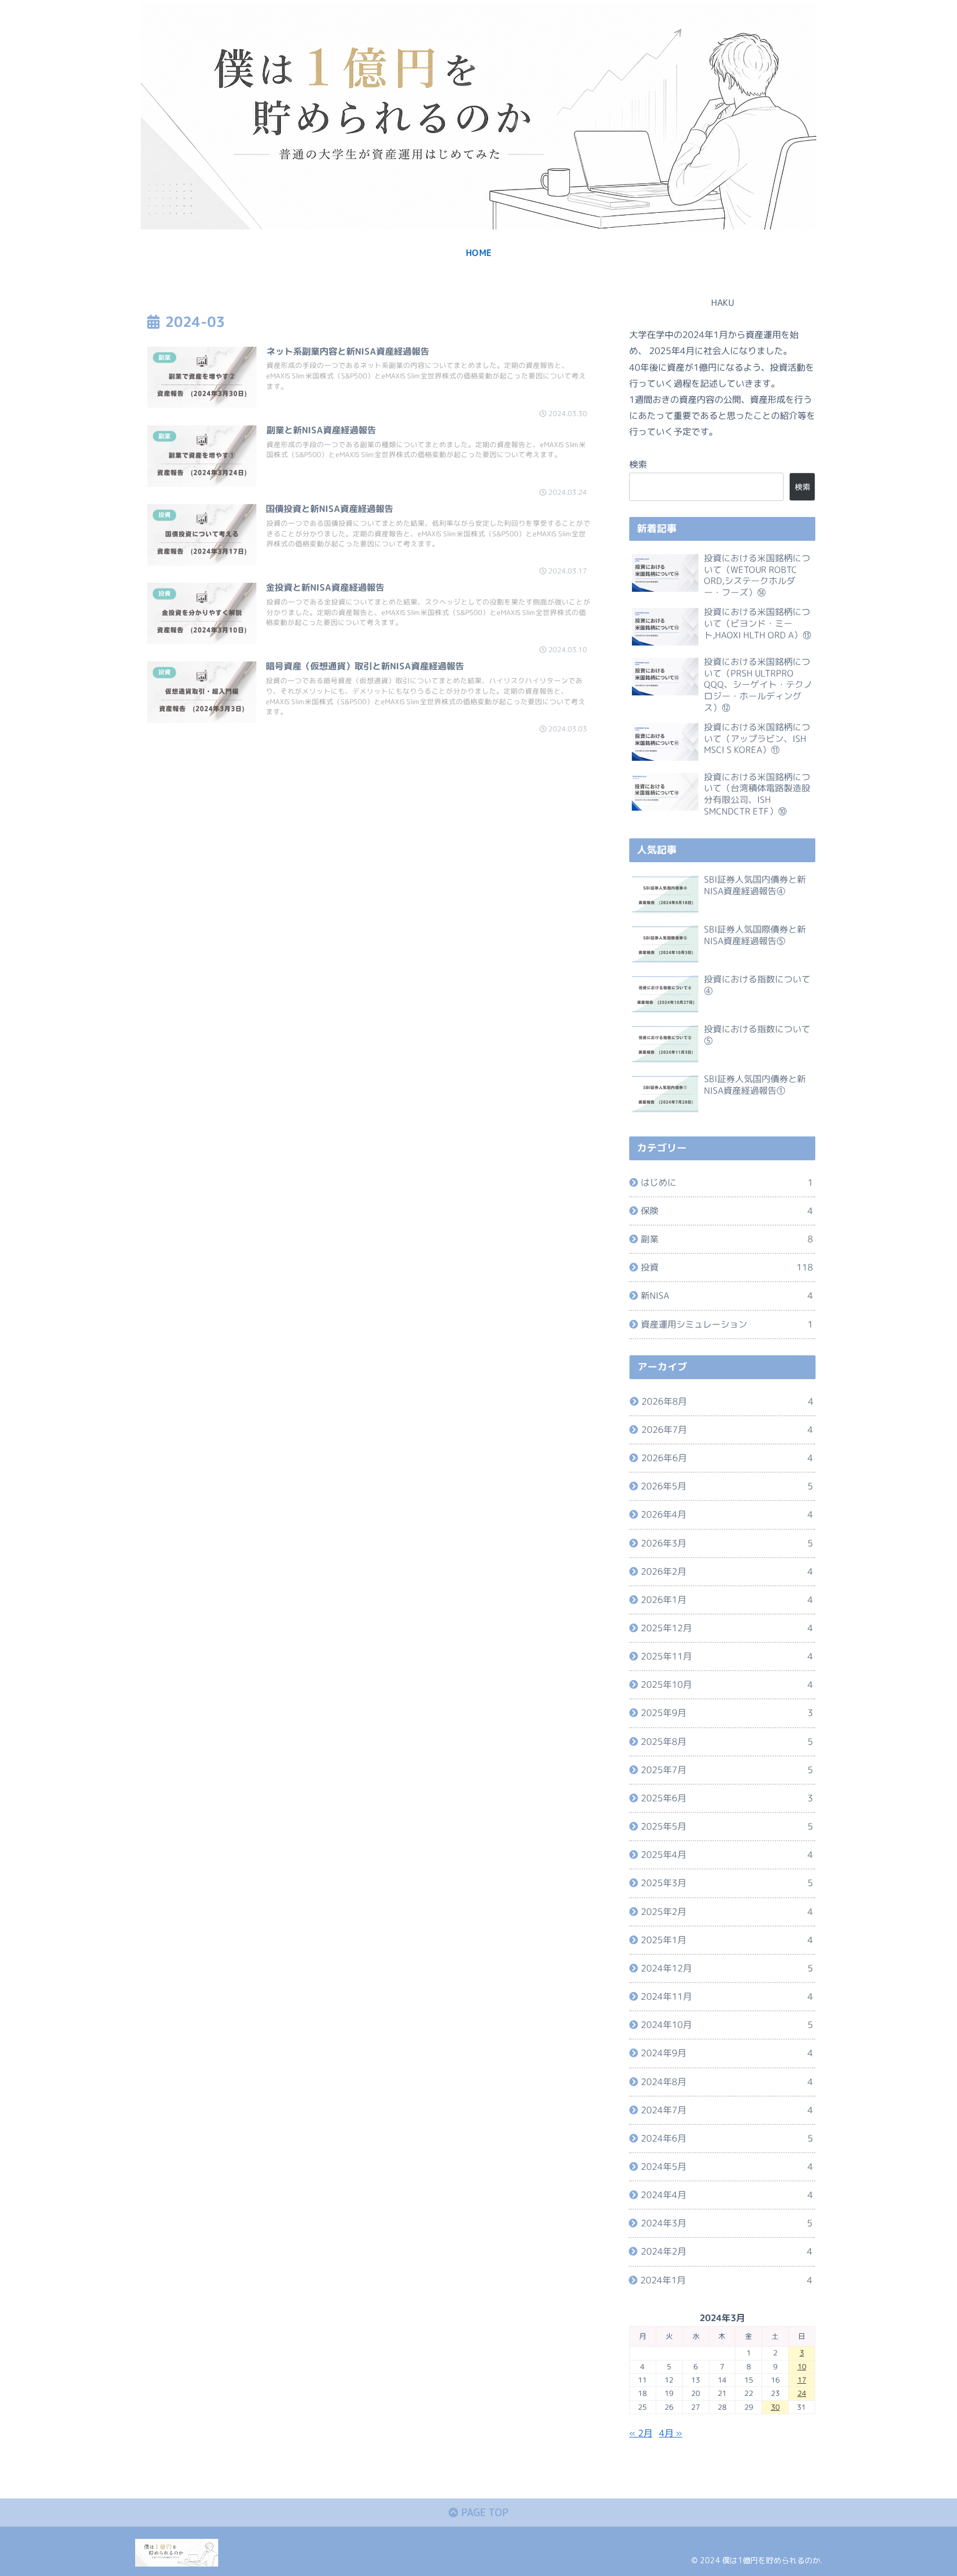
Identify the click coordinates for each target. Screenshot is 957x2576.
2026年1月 (727, 1600)
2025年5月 (727, 1826)
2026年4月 (727, 1514)
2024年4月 (727, 2195)
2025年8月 (727, 1742)
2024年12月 (727, 1968)
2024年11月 (727, 1996)
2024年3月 (727, 2223)
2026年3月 (727, 1543)
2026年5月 (727, 1486)
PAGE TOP (483, 2513)
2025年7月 (727, 1770)
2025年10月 (727, 1684)
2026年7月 (727, 1430)
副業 (727, 1239)
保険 (727, 1211)
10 (802, 2367)
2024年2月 (727, 2251)
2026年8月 (727, 1401)
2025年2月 (727, 1911)
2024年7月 (727, 2110)
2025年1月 (727, 1940)
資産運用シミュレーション (727, 1324)
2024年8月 (727, 2081)
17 (802, 2380)
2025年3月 (727, 1883)
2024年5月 (727, 2167)
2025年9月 (727, 1713)
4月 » (671, 2433)
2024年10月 (727, 2025)
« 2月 (641, 2433)
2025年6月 (727, 1798)
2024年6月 (727, 2138)
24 (802, 2393)
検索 (638, 464)
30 (775, 2407)
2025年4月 (727, 1855)
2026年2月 (727, 1571)
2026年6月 (727, 1458)
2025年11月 (727, 1656)
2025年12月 (727, 1628)
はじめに (727, 1182)
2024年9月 (727, 2053)
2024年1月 (726, 2280)
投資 (727, 1267)
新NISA (727, 1295)
